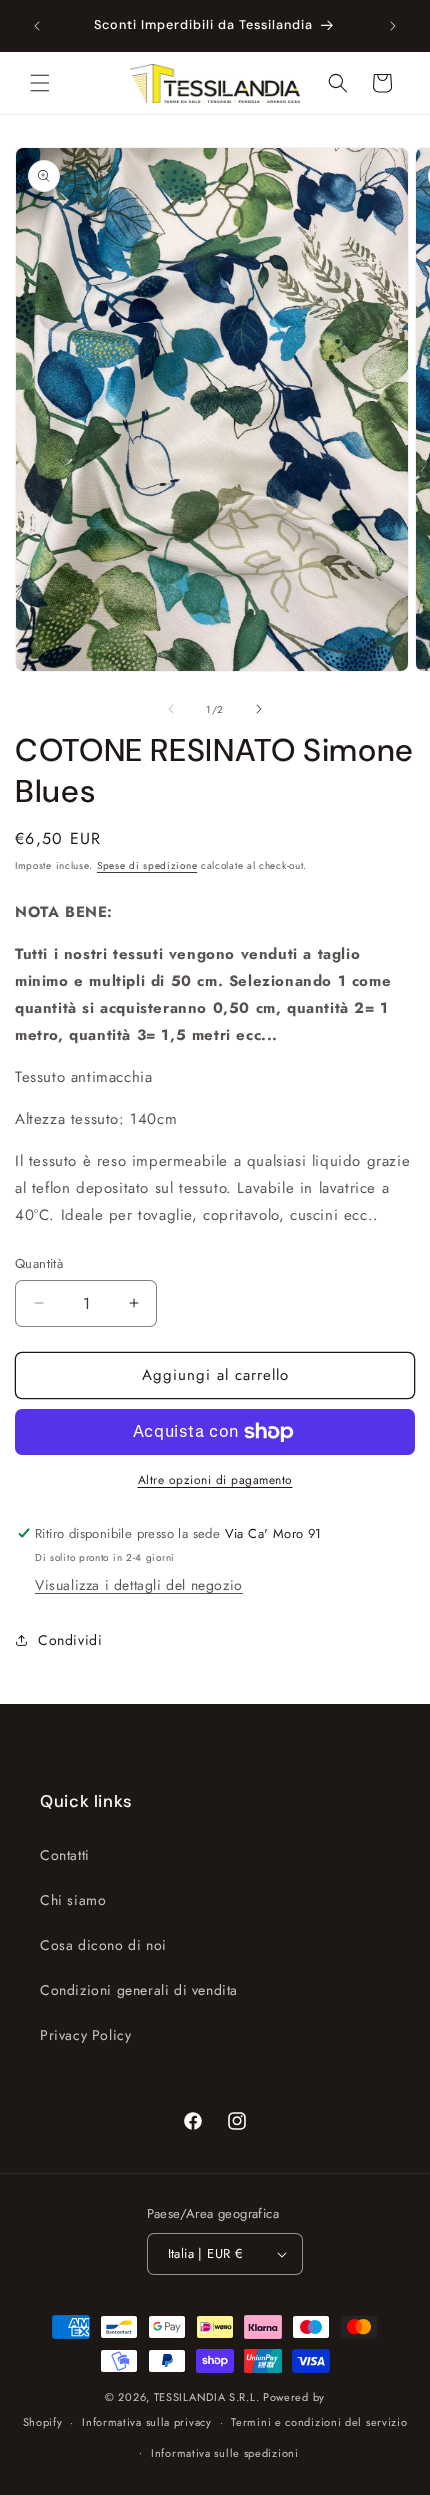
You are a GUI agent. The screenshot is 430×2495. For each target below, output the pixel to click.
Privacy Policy (85, 2035)
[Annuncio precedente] (37, 26)
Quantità (39, 1263)
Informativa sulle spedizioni (225, 2453)
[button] (40, 83)
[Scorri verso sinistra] (171, 709)
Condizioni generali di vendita (139, 1990)
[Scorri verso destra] (259, 709)
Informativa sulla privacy (147, 2422)
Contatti (65, 1855)
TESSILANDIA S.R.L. (207, 2397)
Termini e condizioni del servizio (319, 2422)
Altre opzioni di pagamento (215, 1480)
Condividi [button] (70, 1640)
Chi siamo (73, 1900)
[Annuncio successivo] (393, 26)
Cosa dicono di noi (103, 1945)
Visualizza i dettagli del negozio (139, 1585)
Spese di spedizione (147, 865)
